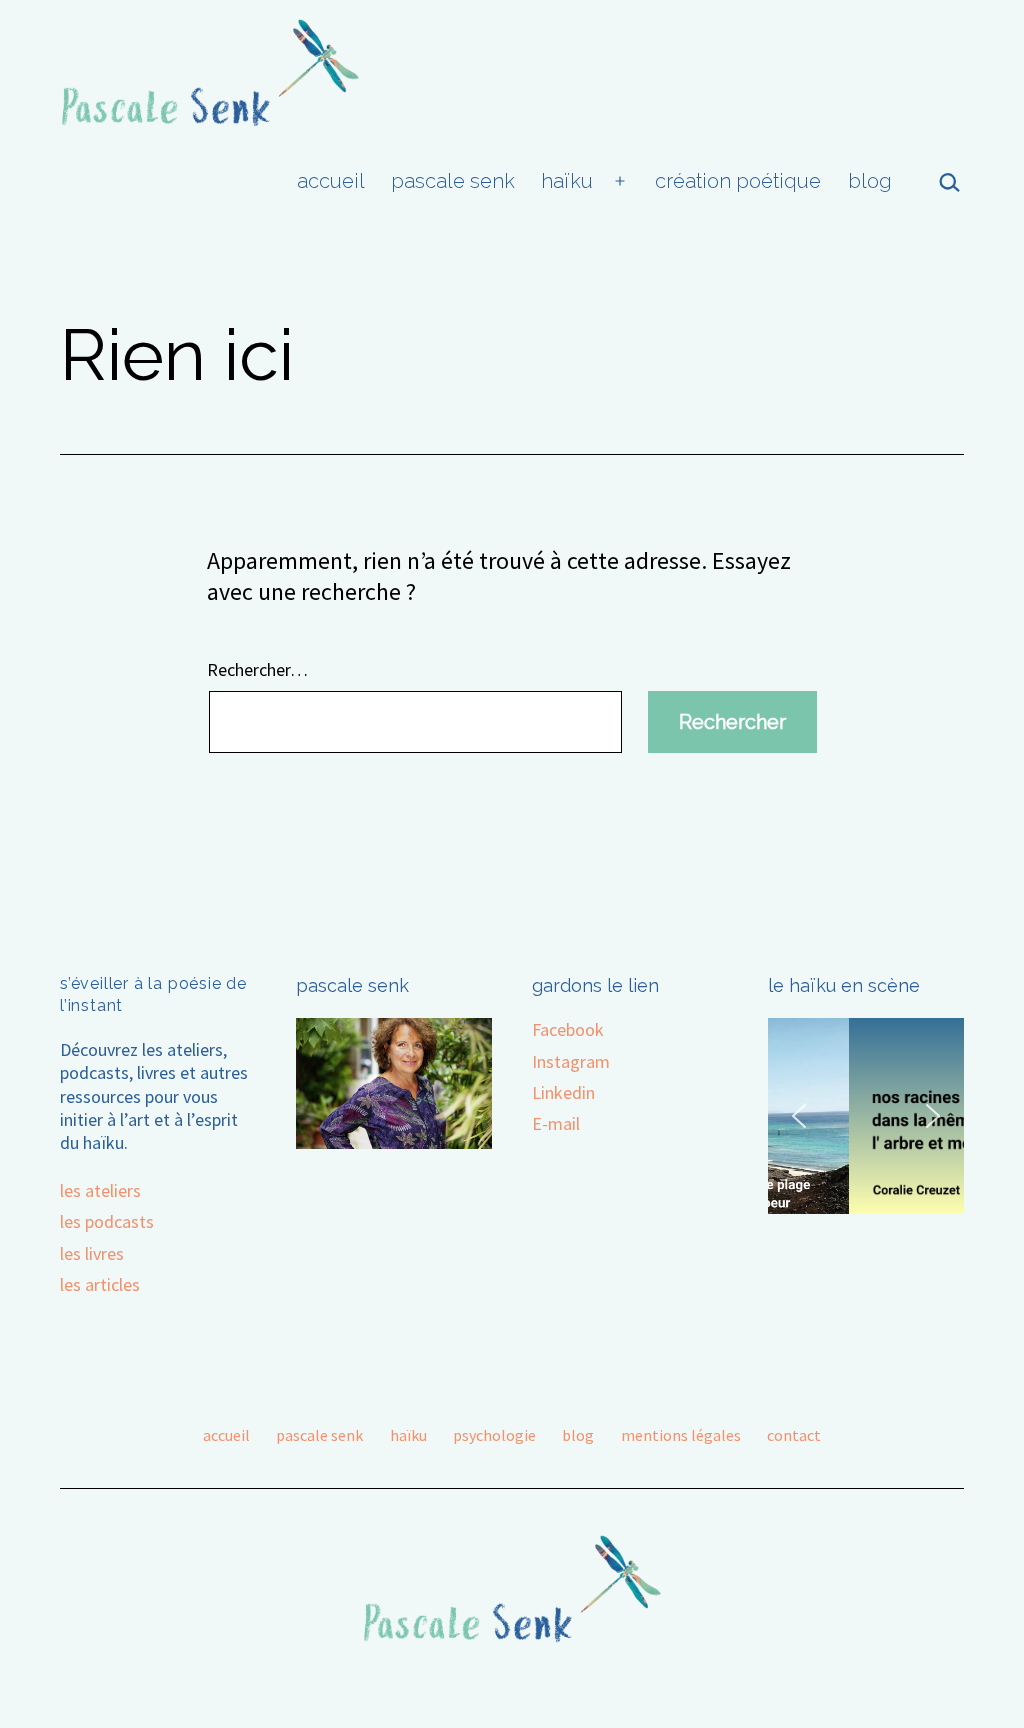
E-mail (556, 1123)
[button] (799, 1116)
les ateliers (100, 1190)
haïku (567, 181)
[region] (866, 1116)
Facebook (568, 1029)
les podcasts (107, 1221)
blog (870, 181)
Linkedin (563, 1092)
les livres (92, 1253)
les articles (100, 1284)
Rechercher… (257, 669)
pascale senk (453, 181)
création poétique (738, 181)
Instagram (571, 1061)
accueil (331, 181)
